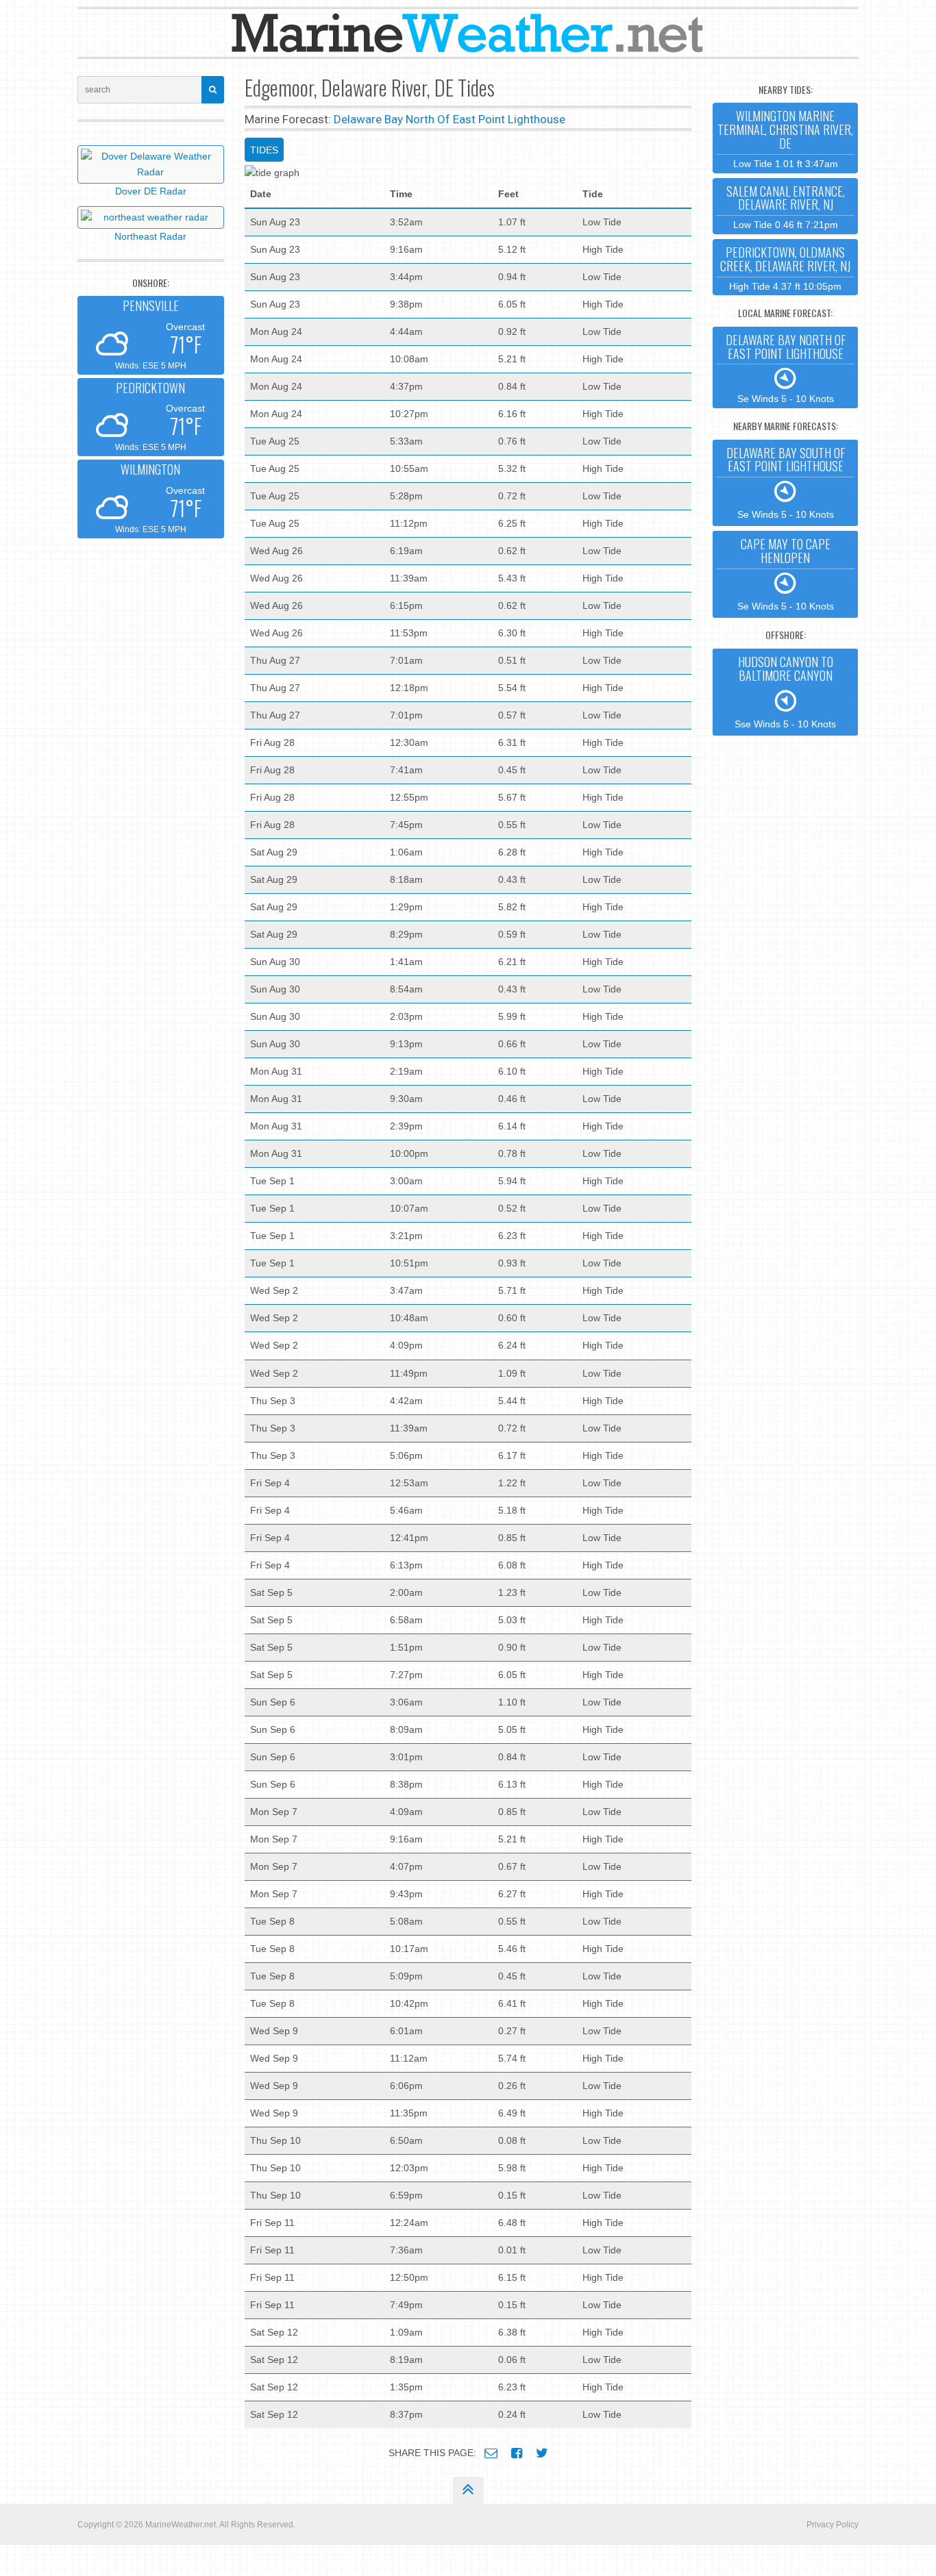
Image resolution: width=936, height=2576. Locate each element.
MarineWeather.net (181, 2525)
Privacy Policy (833, 2525)
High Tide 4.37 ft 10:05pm (785, 267)
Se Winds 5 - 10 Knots (786, 368)
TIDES (264, 150)
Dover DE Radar (151, 191)
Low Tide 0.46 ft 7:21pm (786, 207)
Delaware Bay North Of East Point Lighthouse (449, 119)
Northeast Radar (150, 236)
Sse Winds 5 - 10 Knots (785, 691)
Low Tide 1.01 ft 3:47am (785, 138)
